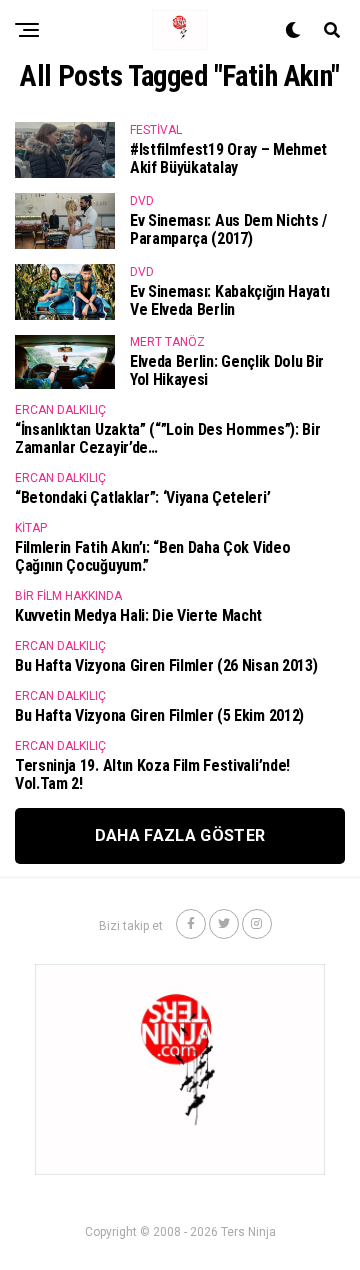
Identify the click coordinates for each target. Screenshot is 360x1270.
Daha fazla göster (180, 835)
